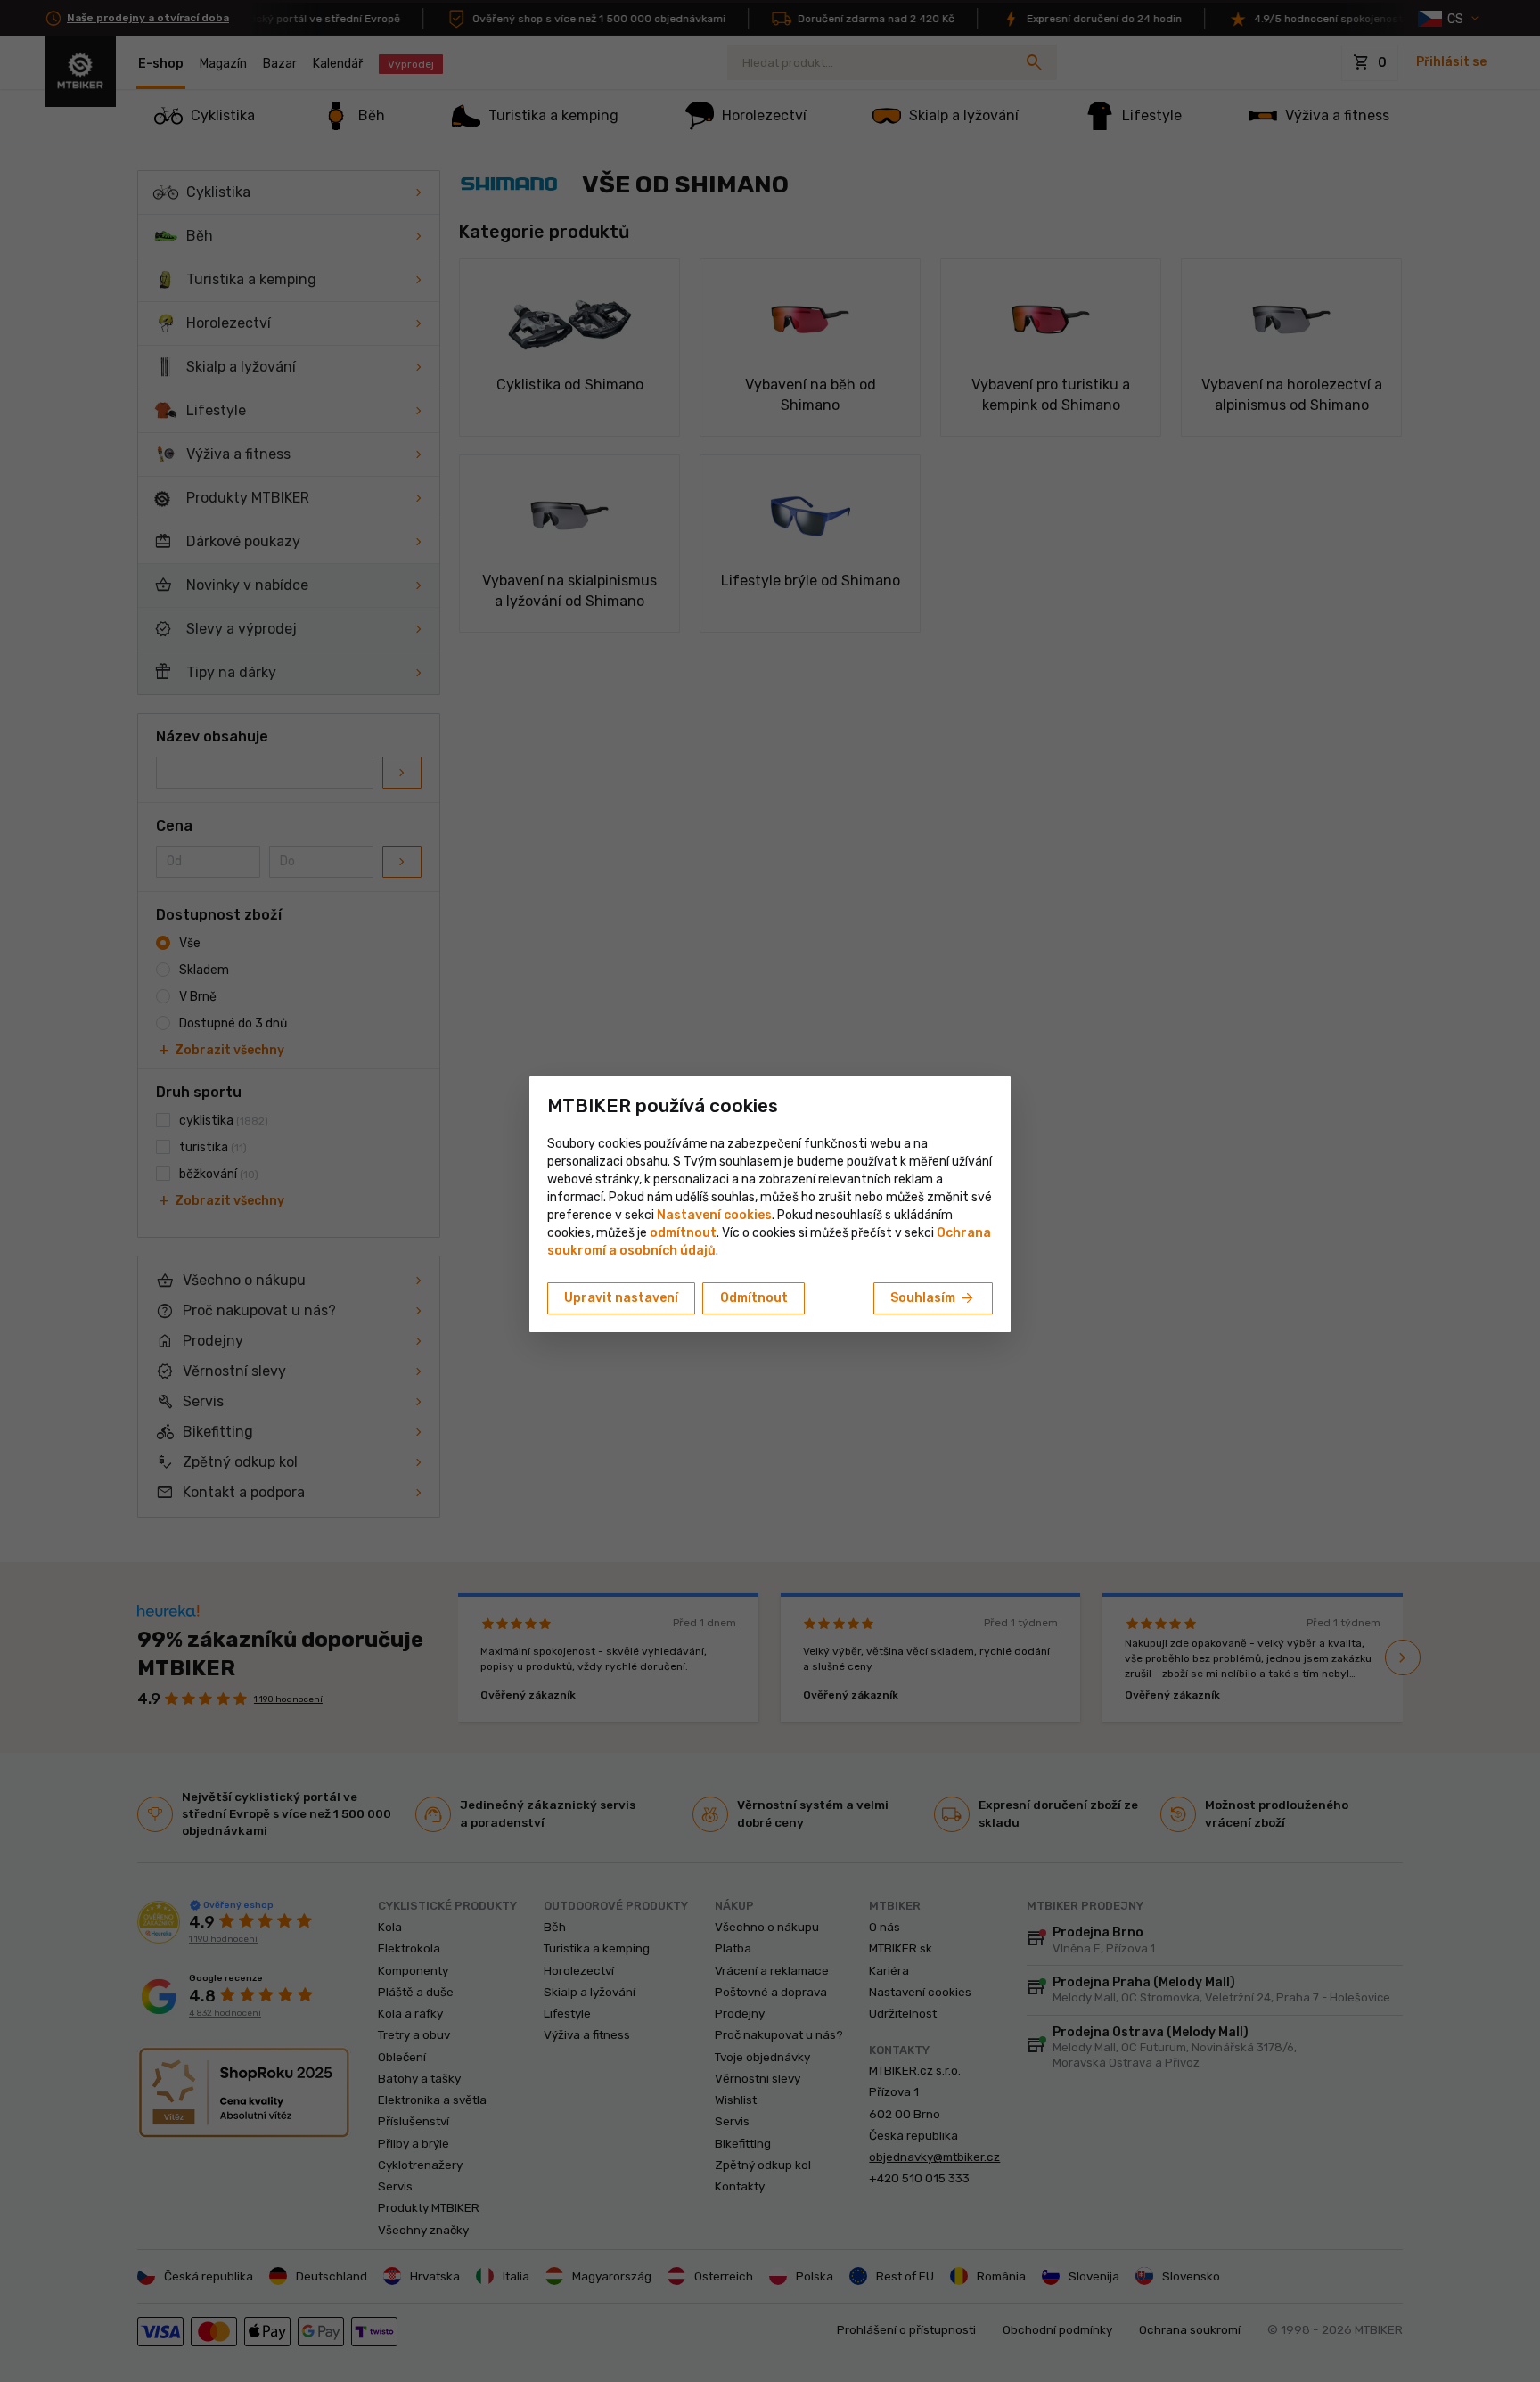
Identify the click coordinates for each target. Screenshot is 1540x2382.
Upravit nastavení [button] (621, 1298)
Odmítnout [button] (754, 1298)
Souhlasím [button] (933, 1298)
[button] (683, 1233)
